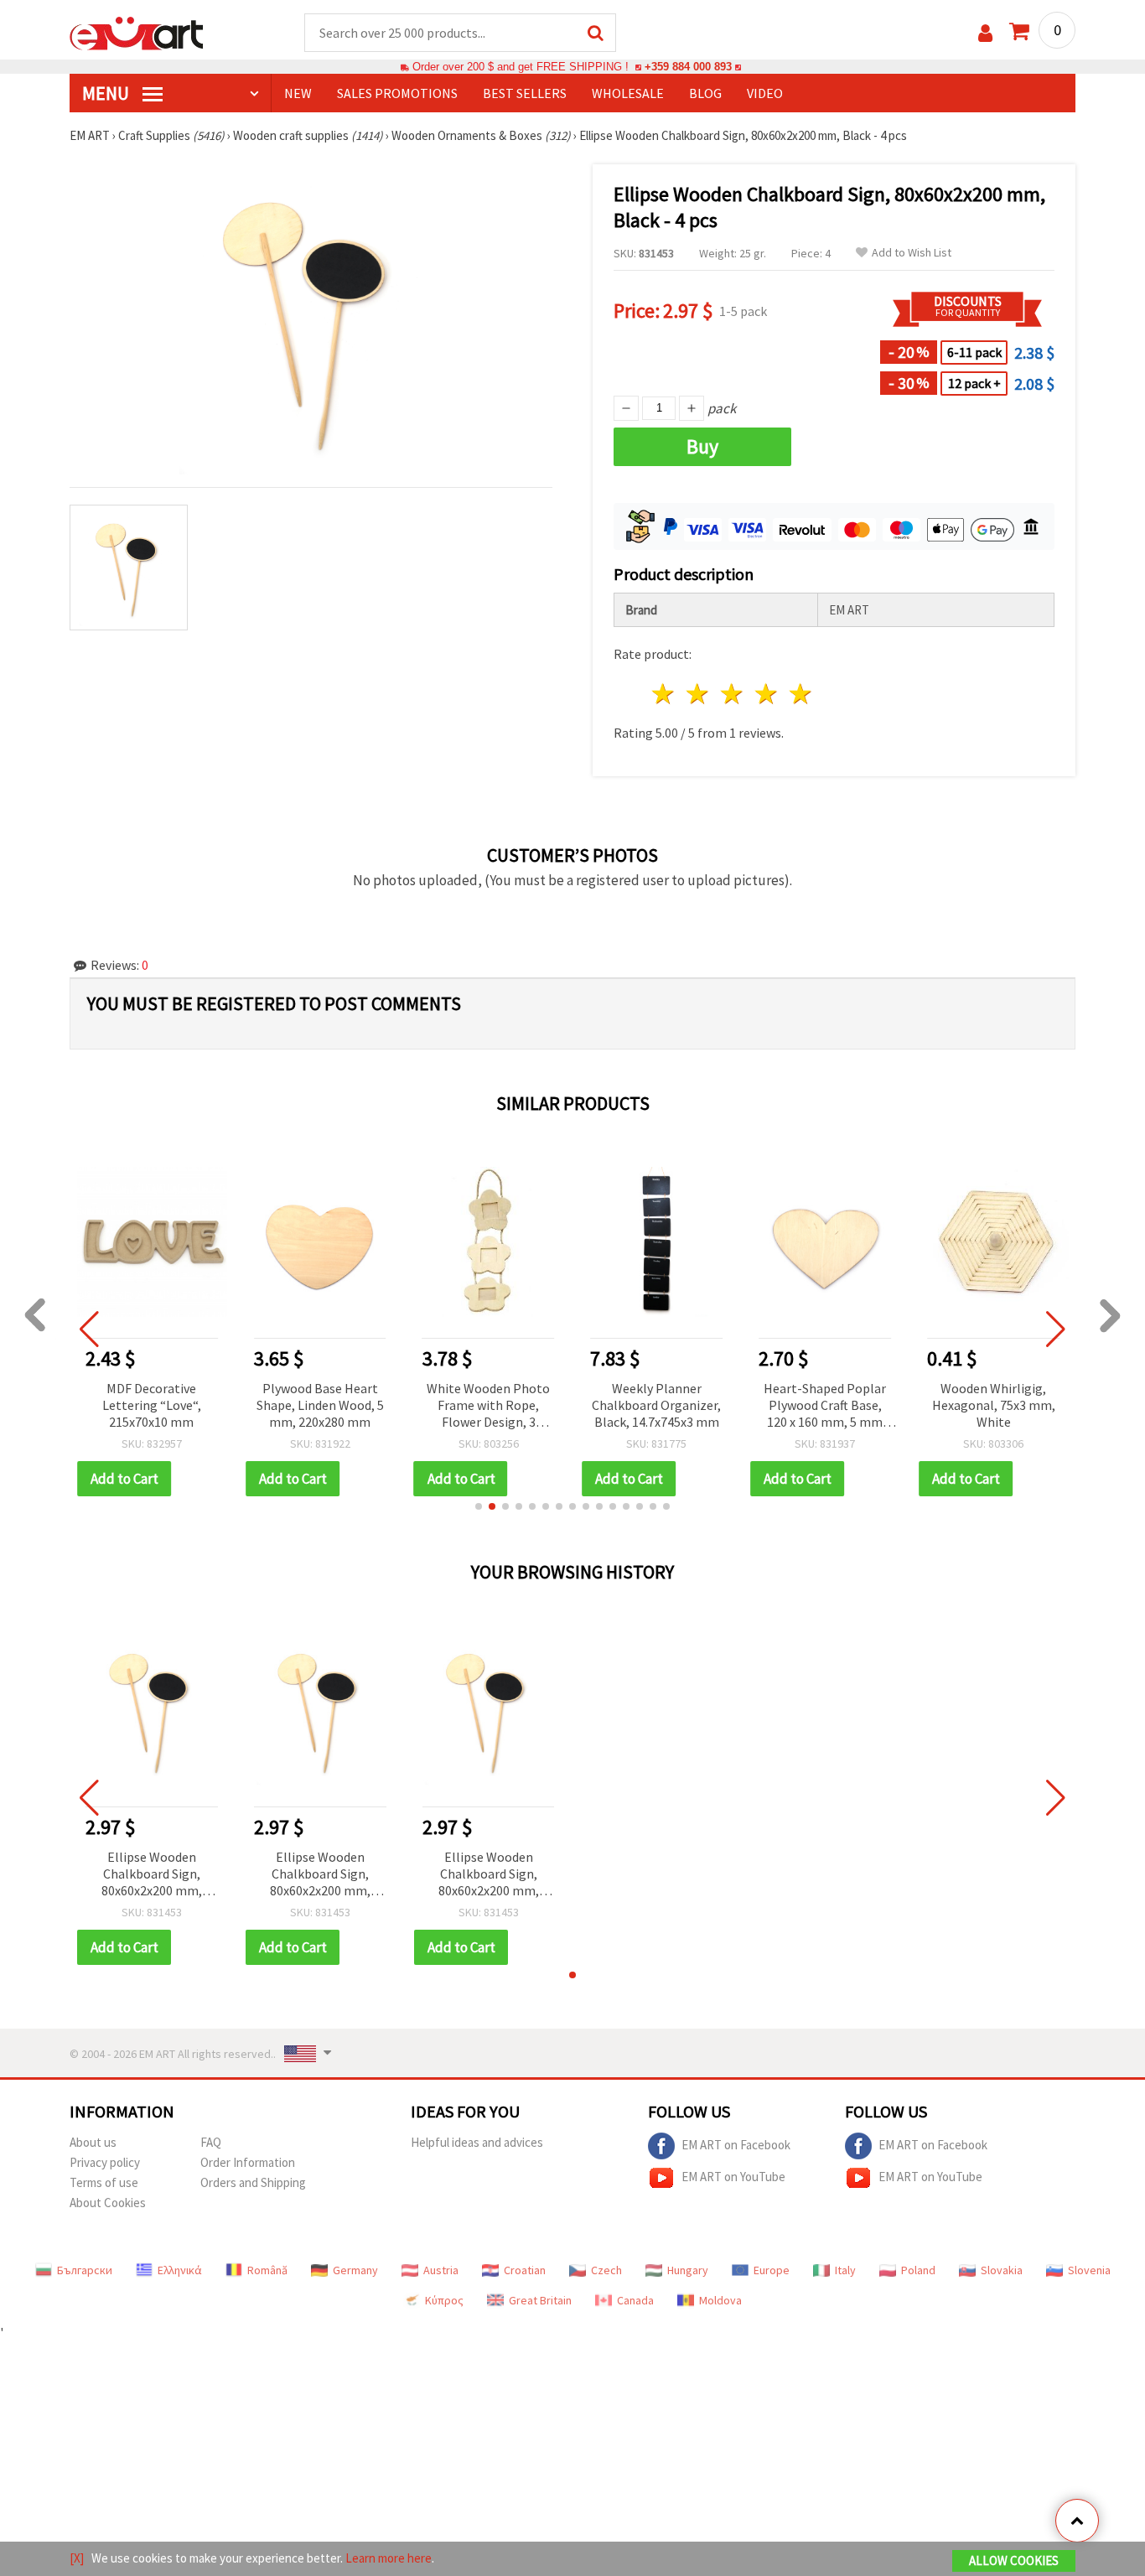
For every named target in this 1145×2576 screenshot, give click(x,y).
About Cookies (108, 2203)
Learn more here (389, 2558)
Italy (845, 2270)
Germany (355, 2270)
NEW (298, 93)
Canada (635, 2300)
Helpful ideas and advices (477, 2142)
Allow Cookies (1014, 2560)
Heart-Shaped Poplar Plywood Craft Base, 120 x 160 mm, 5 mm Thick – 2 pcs (825, 1406)
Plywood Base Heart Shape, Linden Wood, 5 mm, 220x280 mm (320, 1405)
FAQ (211, 2142)
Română (267, 2270)
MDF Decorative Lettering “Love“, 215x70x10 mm (152, 1405)
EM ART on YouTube (733, 2177)
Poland (918, 2270)
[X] (77, 2558)
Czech (606, 2270)
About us (93, 2142)
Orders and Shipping (253, 2182)
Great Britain (540, 2300)
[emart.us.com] (137, 32)
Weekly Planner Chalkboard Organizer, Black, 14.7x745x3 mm (656, 1405)
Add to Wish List (912, 253)
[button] (479, 1506)
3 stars (733, 694)
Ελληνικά (180, 2270)
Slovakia (1002, 2270)
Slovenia (1089, 2270)
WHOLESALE (628, 93)
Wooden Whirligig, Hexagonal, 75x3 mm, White (994, 1405)
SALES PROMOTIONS (397, 93)
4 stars (767, 694)
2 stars (699, 694)
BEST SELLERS (525, 93)
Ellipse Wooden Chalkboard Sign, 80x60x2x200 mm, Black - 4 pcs (152, 1875)
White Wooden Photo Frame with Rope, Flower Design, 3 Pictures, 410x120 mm (489, 1406)
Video (765, 93)
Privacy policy (105, 2162)
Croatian (525, 2270)
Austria (441, 2270)
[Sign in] (985, 33)
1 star (664, 694)
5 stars (801, 694)
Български (85, 2270)
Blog (705, 93)
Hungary (688, 2270)
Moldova (720, 2300)
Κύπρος (444, 2300)
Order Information (248, 2162)
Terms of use (104, 2182)
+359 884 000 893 (688, 67)
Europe (772, 2270)
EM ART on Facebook (736, 2145)
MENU (107, 93)
